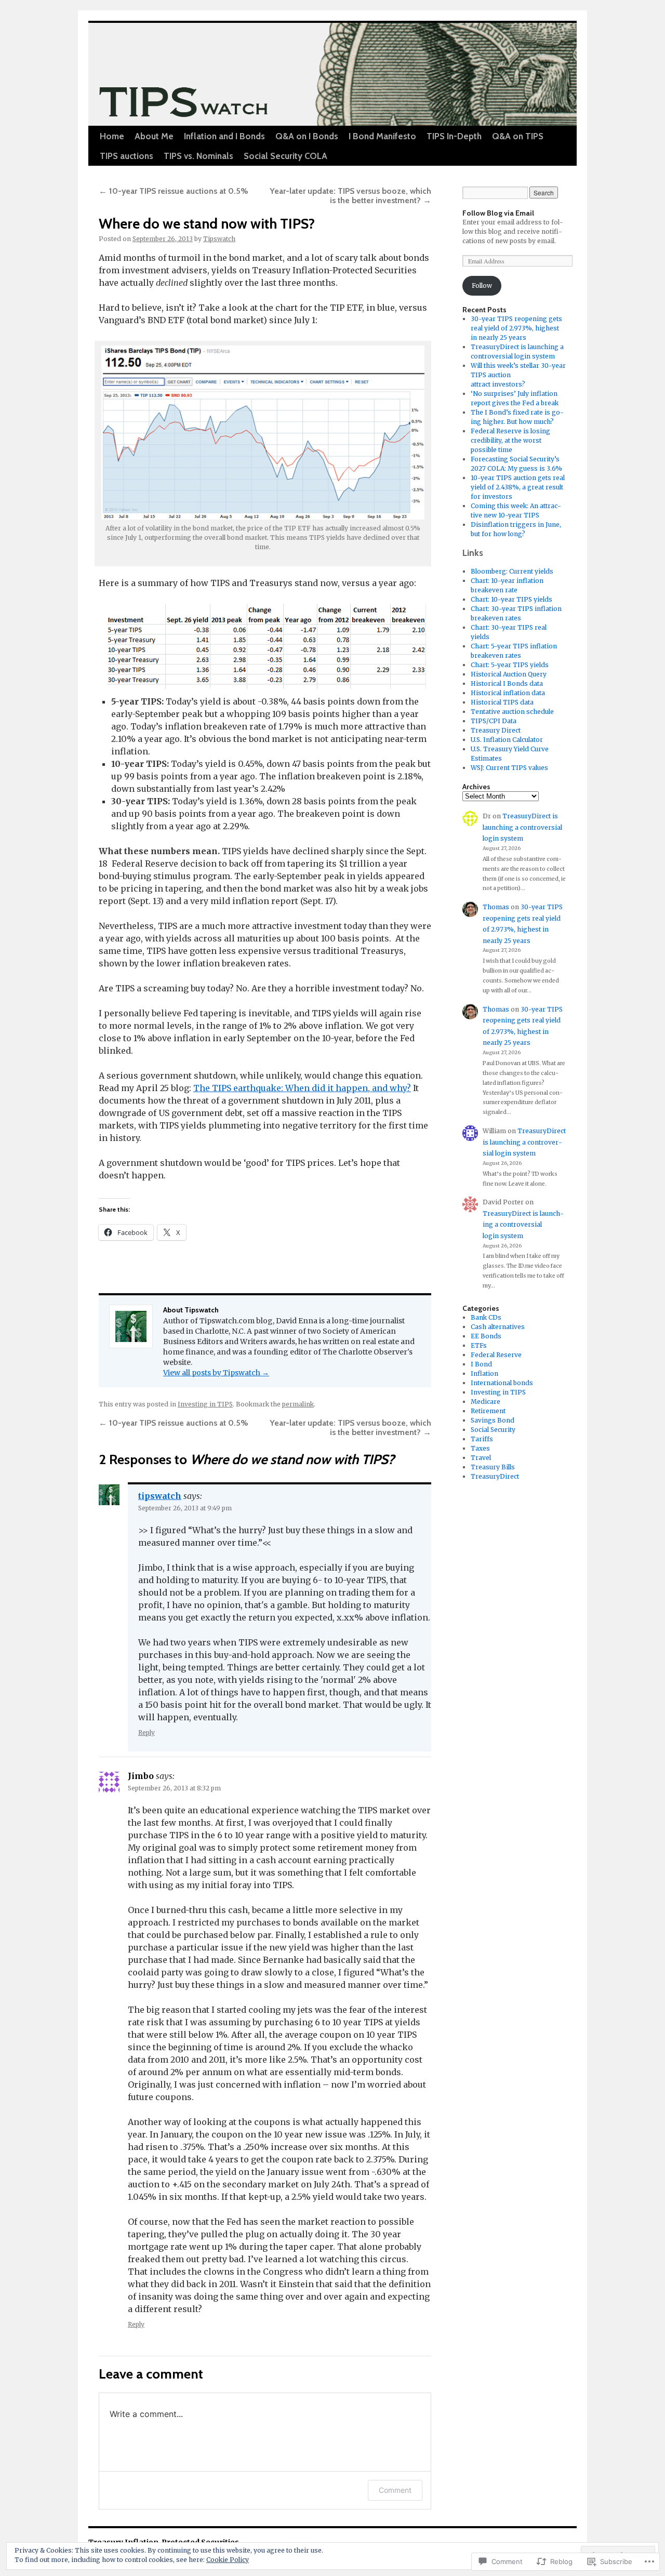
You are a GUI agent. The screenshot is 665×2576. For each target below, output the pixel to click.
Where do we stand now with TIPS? (207, 224)
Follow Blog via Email (498, 213)
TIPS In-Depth (454, 136)
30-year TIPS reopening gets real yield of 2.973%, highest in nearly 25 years (516, 328)
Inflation (484, 1373)
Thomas (496, 907)
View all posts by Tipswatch (216, 1373)
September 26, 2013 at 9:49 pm (185, 1508)
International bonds (502, 1383)
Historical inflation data (508, 693)
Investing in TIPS (205, 1404)
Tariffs (482, 1439)
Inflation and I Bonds (224, 136)
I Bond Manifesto (382, 136)
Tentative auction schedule (512, 712)
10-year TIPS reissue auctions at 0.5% (174, 191)
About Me (154, 136)
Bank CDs (486, 1317)
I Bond (481, 1364)
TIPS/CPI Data (494, 721)
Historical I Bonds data (507, 683)
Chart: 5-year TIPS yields (510, 665)
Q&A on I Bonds (307, 136)
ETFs (479, 1345)
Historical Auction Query (509, 674)
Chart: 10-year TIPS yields (511, 599)
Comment (395, 2490)
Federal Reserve (496, 1355)
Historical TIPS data (502, 702)
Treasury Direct (496, 730)
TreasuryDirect (495, 1476)
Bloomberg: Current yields (512, 571)
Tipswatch (219, 239)
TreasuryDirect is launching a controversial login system (522, 827)
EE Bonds (486, 1336)
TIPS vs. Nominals (198, 156)
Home (112, 136)
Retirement (488, 1411)
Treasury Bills (493, 1467)
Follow (482, 286)
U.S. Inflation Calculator (507, 740)
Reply (147, 1732)
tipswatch (160, 1496)
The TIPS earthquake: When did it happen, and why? (302, 1088)
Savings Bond (493, 1420)
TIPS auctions (127, 156)
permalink (298, 1404)
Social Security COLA (285, 156)
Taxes (480, 1448)
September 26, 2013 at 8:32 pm (174, 1788)
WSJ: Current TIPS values (509, 768)
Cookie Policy (228, 2560)
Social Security (493, 1430)
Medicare (486, 1402)
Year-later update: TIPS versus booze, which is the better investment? (350, 196)
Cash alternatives (498, 1327)
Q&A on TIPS (518, 136)
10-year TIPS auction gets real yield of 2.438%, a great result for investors (518, 487)
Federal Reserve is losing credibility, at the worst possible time (510, 440)
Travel (481, 1458)
